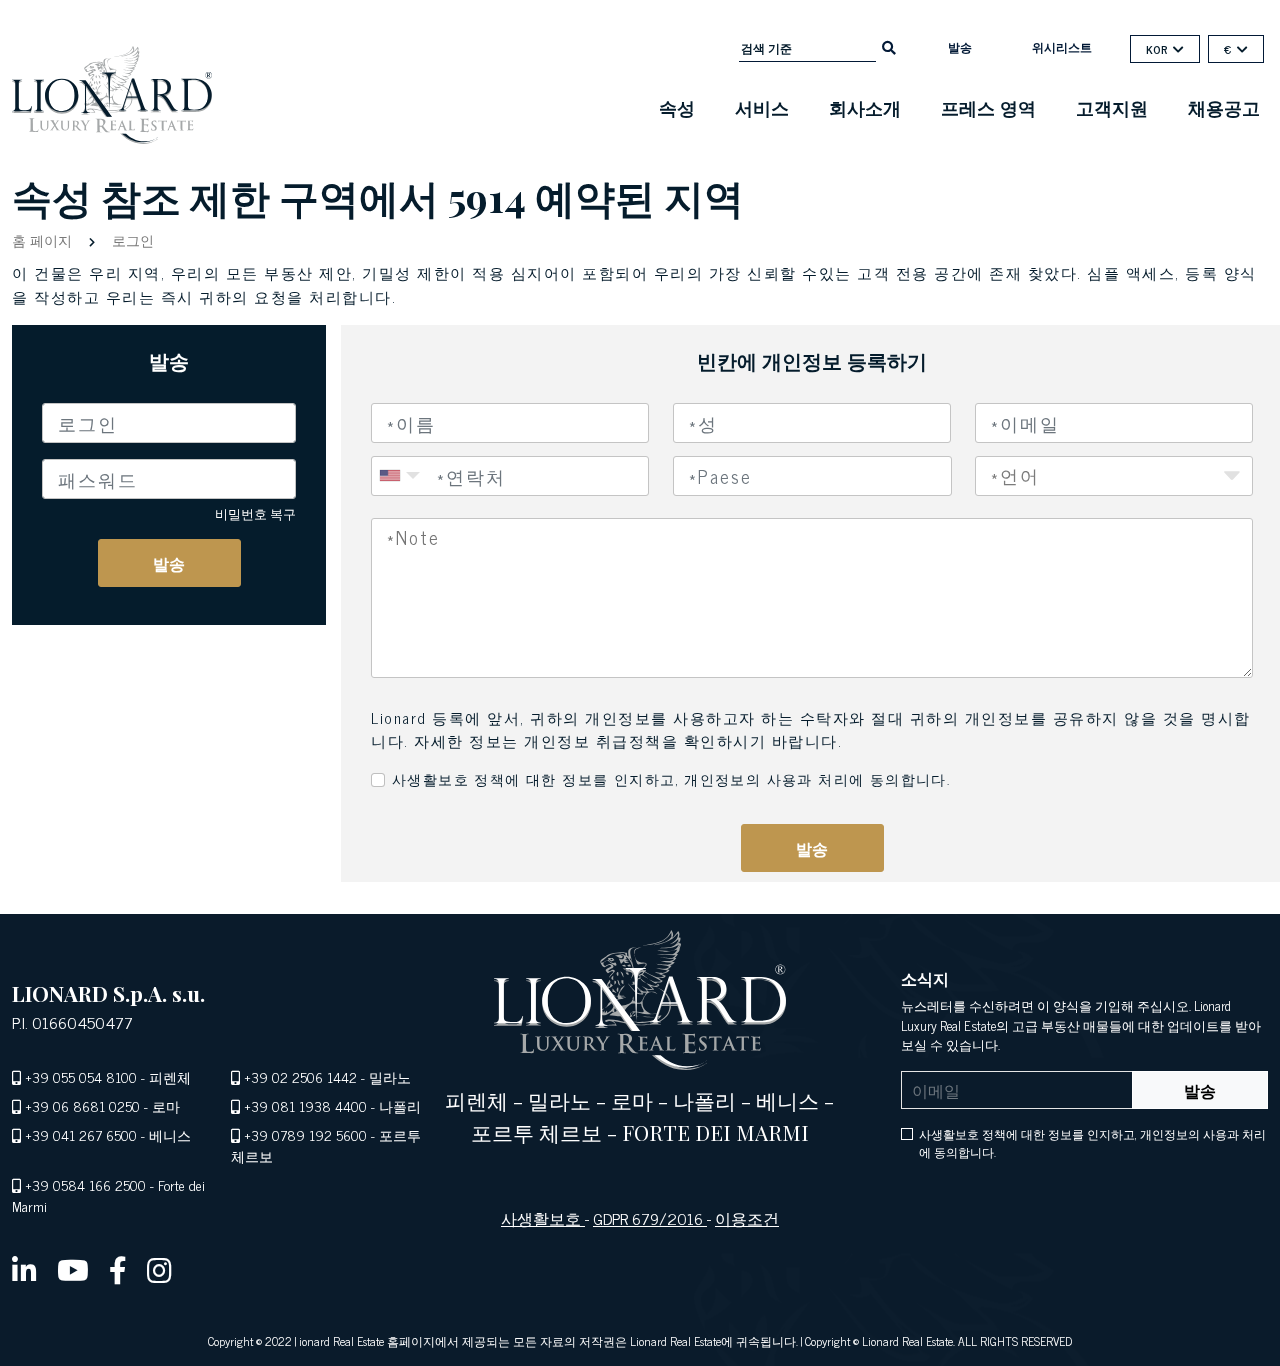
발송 (960, 47)
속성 (677, 107)
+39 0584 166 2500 (85, 1184)
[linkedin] (24, 1269)
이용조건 (747, 1218)
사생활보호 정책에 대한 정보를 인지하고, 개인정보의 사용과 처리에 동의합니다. (671, 778)
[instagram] (159, 1269)
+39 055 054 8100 (81, 1076)
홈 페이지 (44, 239)
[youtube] (73, 1269)
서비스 (762, 107)
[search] (889, 46)
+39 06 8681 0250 (82, 1105)
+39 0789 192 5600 (305, 1134)
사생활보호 (543, 1218)
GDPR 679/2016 (650, 1218)
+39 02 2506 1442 (300, 1076)
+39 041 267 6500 (81, 1134)
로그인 (131, 239)
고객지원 (1112, 107)
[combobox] (812, 476)
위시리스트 (1062, 47)
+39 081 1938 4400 (305, 1105)
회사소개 (865, 107)
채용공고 (1224, 107)
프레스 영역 (988, 107)
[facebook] (118, 1269)
